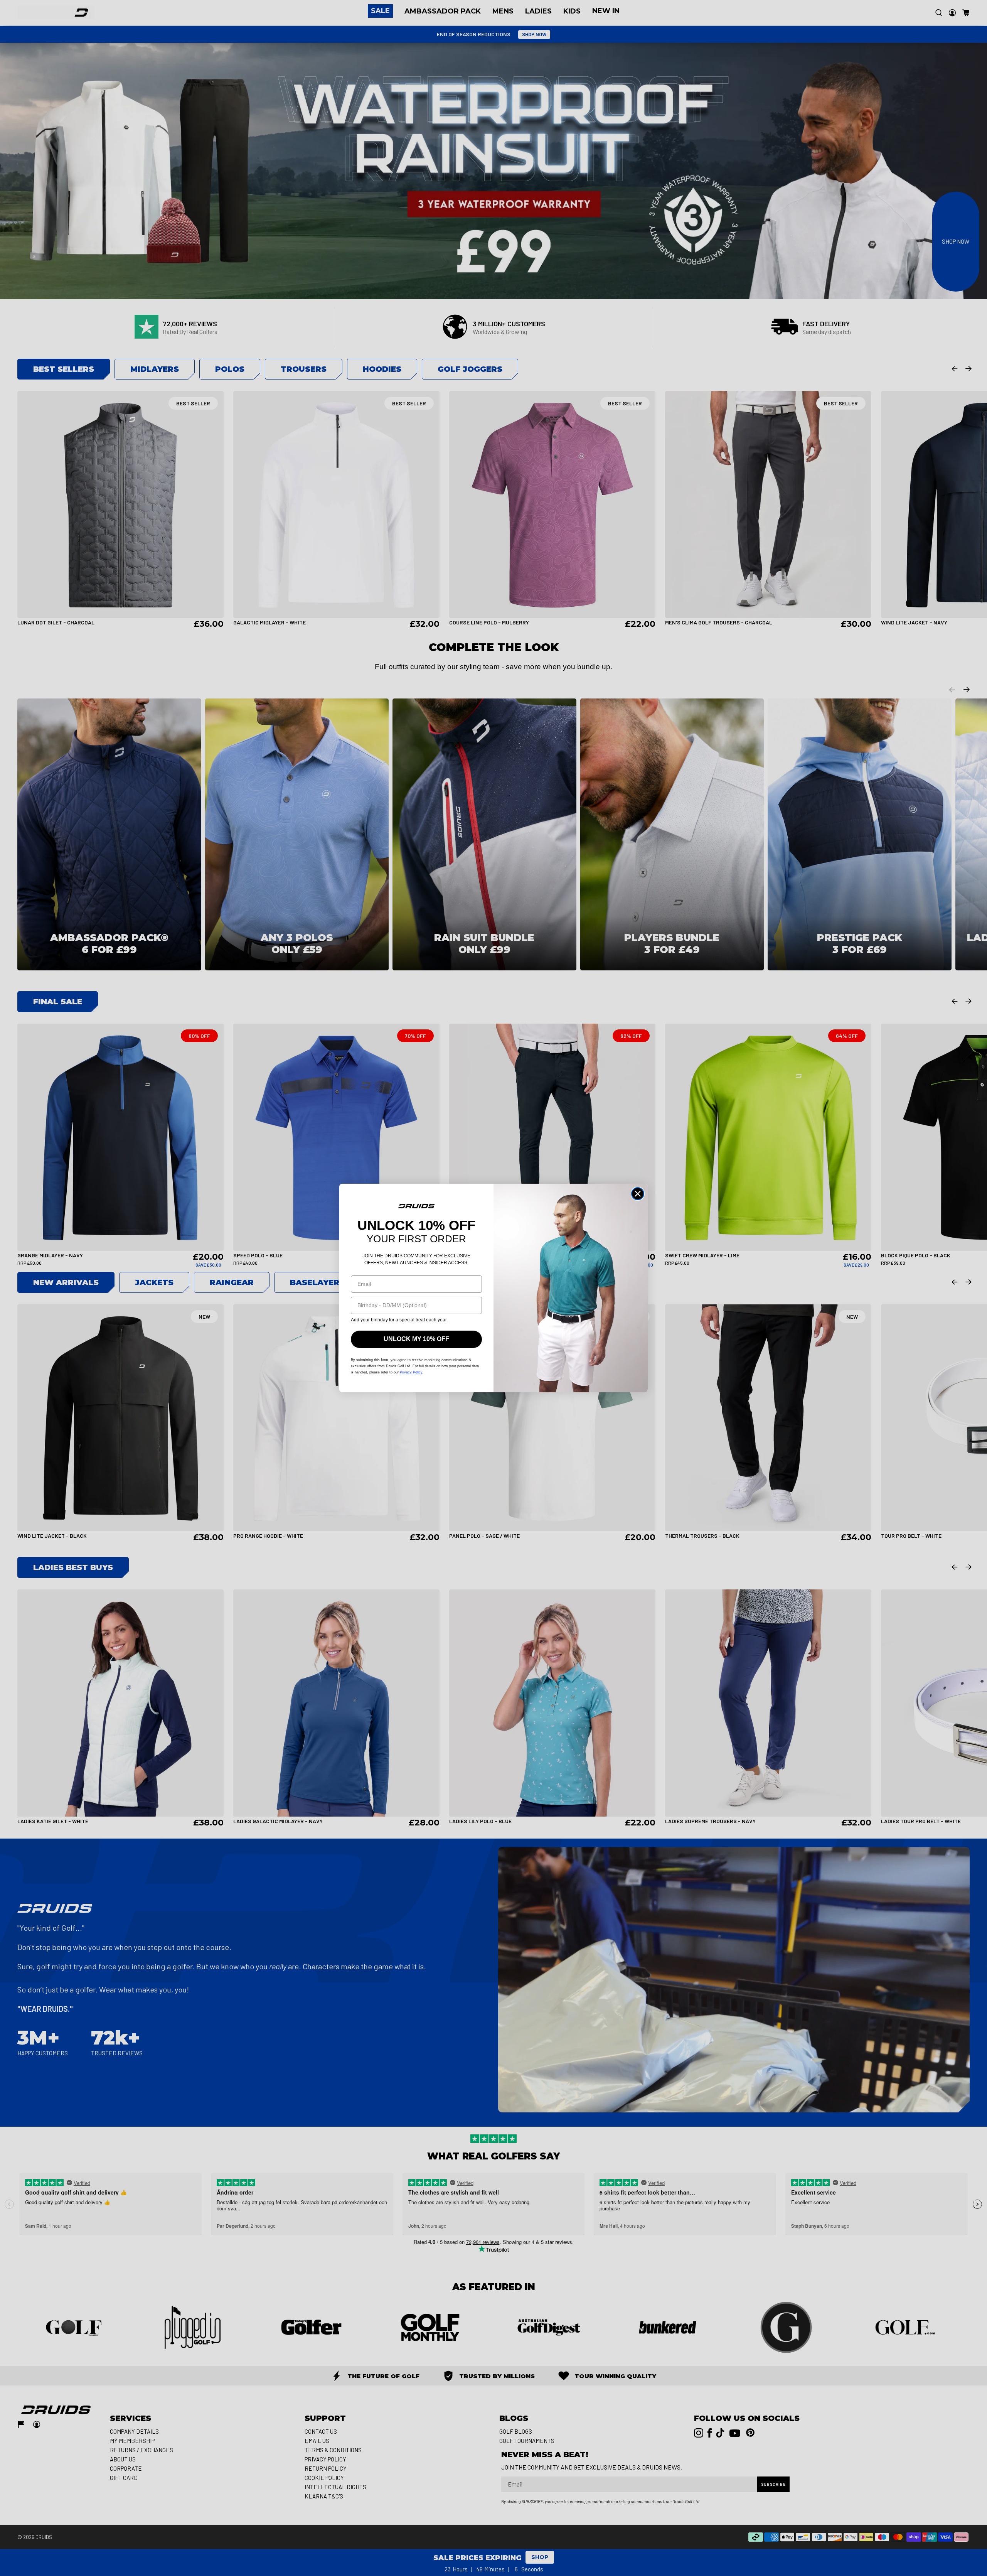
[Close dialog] (638, 1194)
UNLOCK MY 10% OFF (416, 1339)
